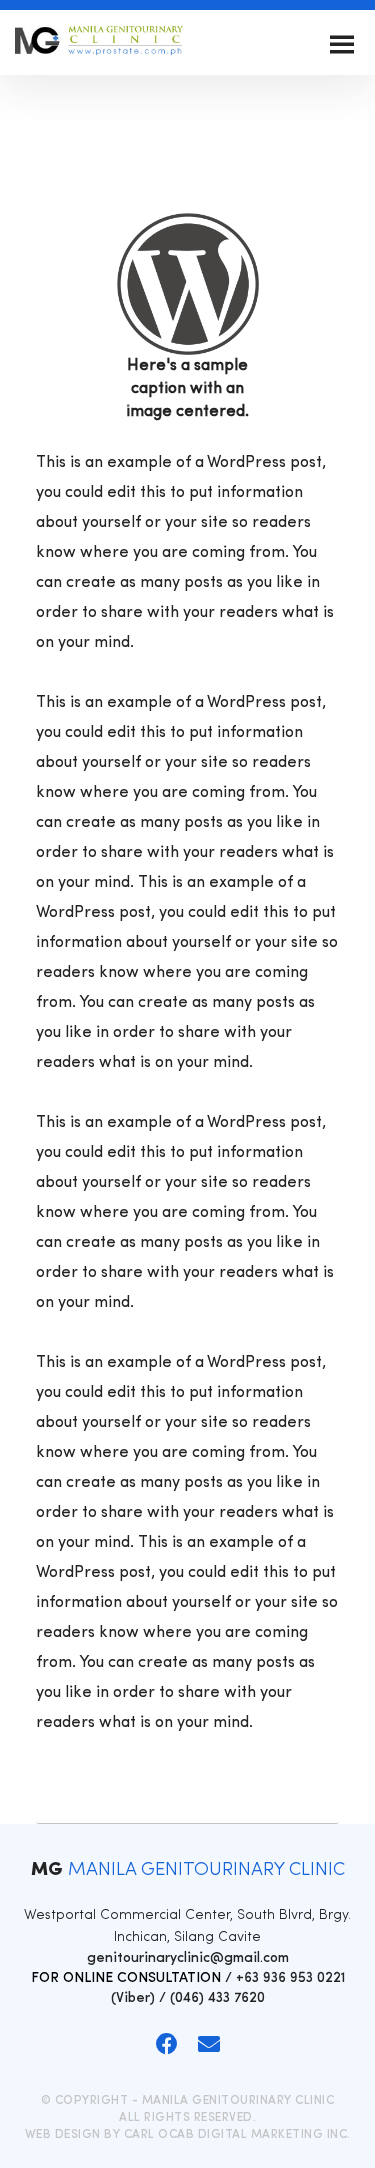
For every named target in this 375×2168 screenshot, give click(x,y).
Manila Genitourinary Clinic (100, 45)
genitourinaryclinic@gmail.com (188, 1958)
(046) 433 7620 (217, 1998)
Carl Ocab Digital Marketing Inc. (237, 2135)
